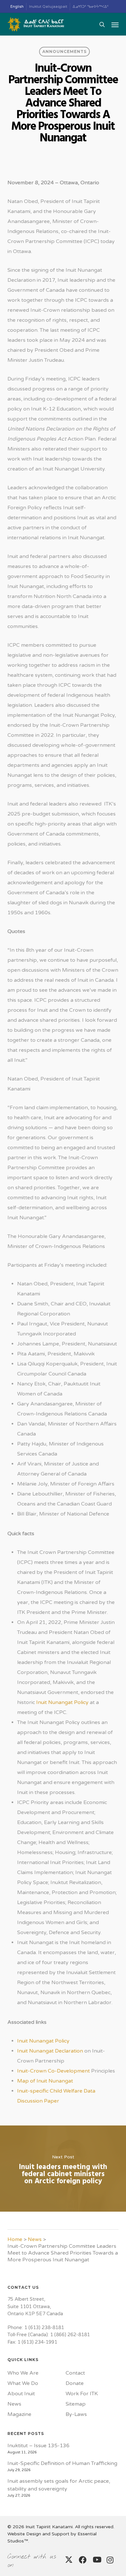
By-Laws (76, 2414)
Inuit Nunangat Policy (62, 1702)
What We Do (23, 2383)
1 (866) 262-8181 (70, 2335)
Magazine (19, 2414)
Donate (75, 2383)
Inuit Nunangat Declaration (50, 2051)
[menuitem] (17, 7)
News (35, 2239)
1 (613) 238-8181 (44, 2328)
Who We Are (23, 2373)
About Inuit (21, 2394)
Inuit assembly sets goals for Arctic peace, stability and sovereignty (59, 2485)
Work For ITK (82, 2394)
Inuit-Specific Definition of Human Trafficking (62, 2463)
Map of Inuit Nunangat (45, 2081)
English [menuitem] (17, 7)
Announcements (64, 51)
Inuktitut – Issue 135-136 (38, 2446)
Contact (75, 2373)
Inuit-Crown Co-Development (53, 2071)
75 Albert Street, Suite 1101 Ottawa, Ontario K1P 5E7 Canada (35, 2306)
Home (15, 2239)
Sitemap (76, 2404)
